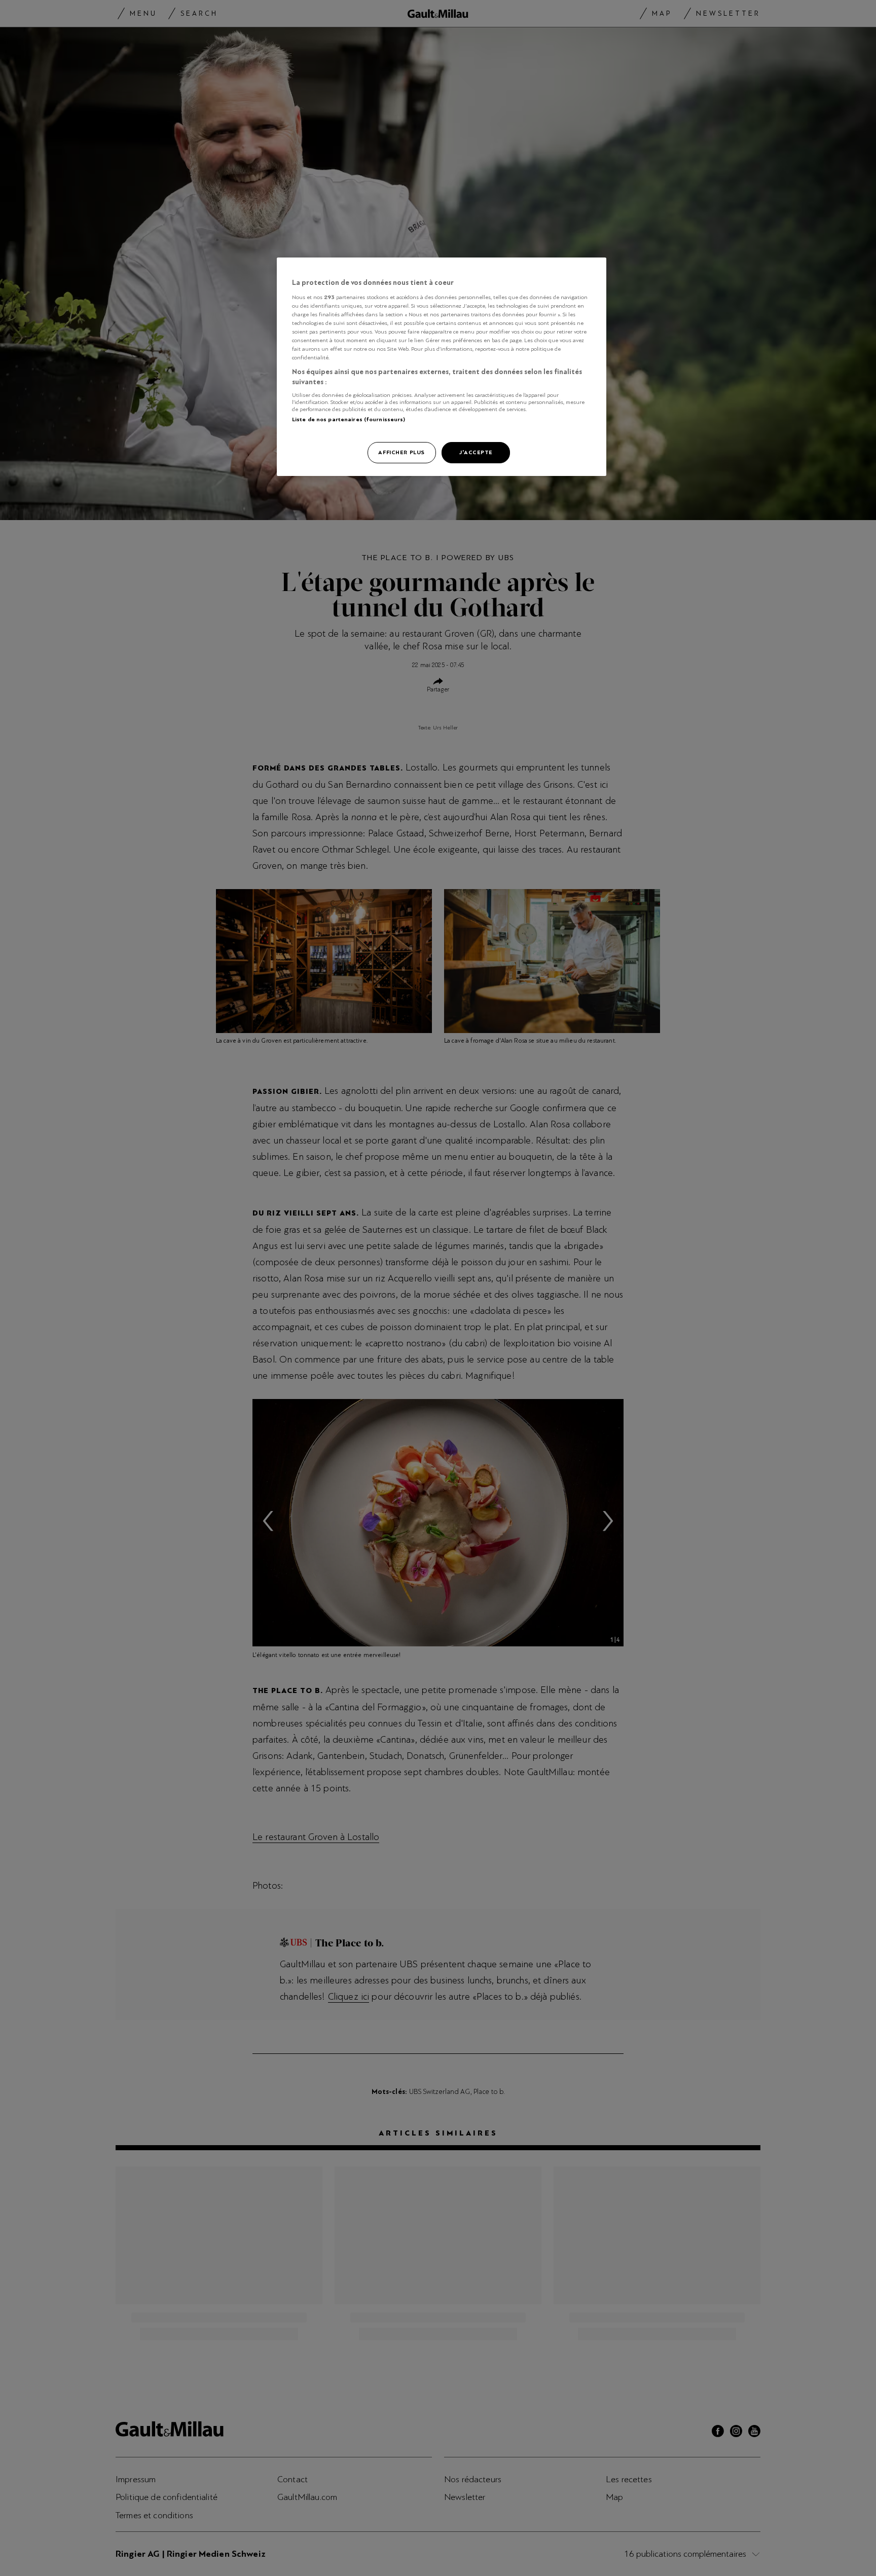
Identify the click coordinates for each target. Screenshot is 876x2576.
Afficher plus (401, 452)
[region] (442, 367)
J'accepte (476, 452)
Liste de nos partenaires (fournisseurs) (349, 419)
